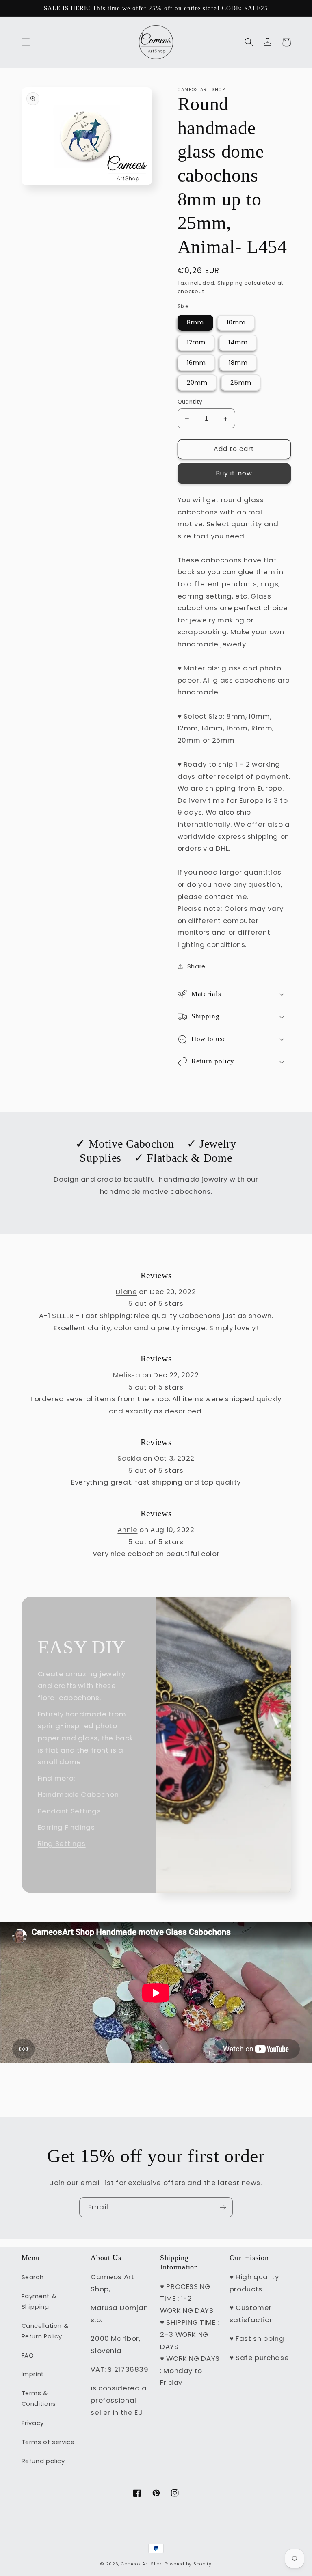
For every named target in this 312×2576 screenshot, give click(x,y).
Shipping (230, 283)
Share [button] (196, 966)
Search (33, 2277)
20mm (197, 383)
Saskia (129, 1458)
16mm (196, 363)
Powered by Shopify (188, 2564)
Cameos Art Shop (142, 2564)
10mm (236, 322)
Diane (126, 1292)
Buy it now (234, 473)
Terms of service (48, 2442)
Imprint (33, 2374)
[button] (26, 42)
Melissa (127, 1375)
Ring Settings (62, 1843)
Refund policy (43, 2461)
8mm (195, 322)
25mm (241, 383)
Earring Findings (66, 1827)
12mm (196, 342)
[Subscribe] (223, 2207)
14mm (238, 342)
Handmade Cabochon (78, 1794)
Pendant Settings (69, 1811)
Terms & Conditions (39, 2399)
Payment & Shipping (39, 2302)
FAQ (28, 2356)
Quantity (190, 402)
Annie (127, 1530)
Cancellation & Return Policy (45, 2331)
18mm (238, 363)
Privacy (33, 2423)
